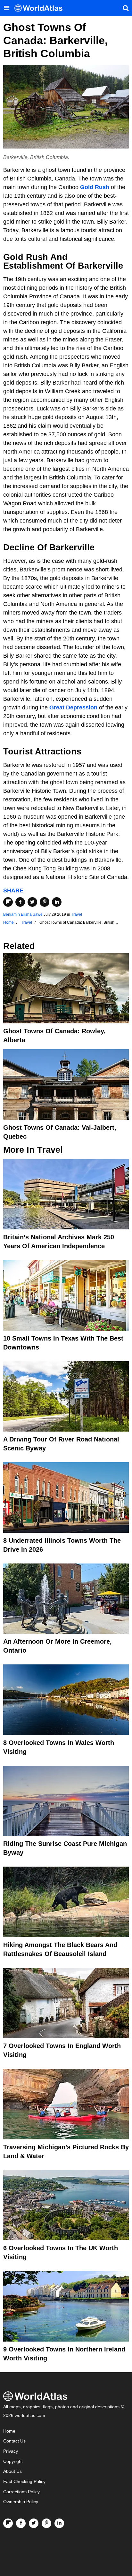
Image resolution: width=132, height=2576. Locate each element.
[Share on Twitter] (32, 902)
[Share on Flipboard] (8, 902)
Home (9, 2431)
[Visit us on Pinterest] (46, 2523)
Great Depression (73, 707)
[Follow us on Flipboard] (8, 2523)
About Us (12, 2471)
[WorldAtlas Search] (126, 8)
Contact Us (14, 2441)
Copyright (13, 2461)
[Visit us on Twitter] (34, 2523)
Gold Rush (95, 187)
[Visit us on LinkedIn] (59, 2523)
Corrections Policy (21, 2492)
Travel (77, 914)
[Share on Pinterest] (45, 902)
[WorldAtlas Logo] (41, 8)
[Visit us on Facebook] (21, 2523)
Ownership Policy (21, 2502)
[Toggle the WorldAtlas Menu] (6, 8)
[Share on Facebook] (20, 902)
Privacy (11, 2451)
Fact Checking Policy (24, 2482)
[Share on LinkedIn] (57, 902)
